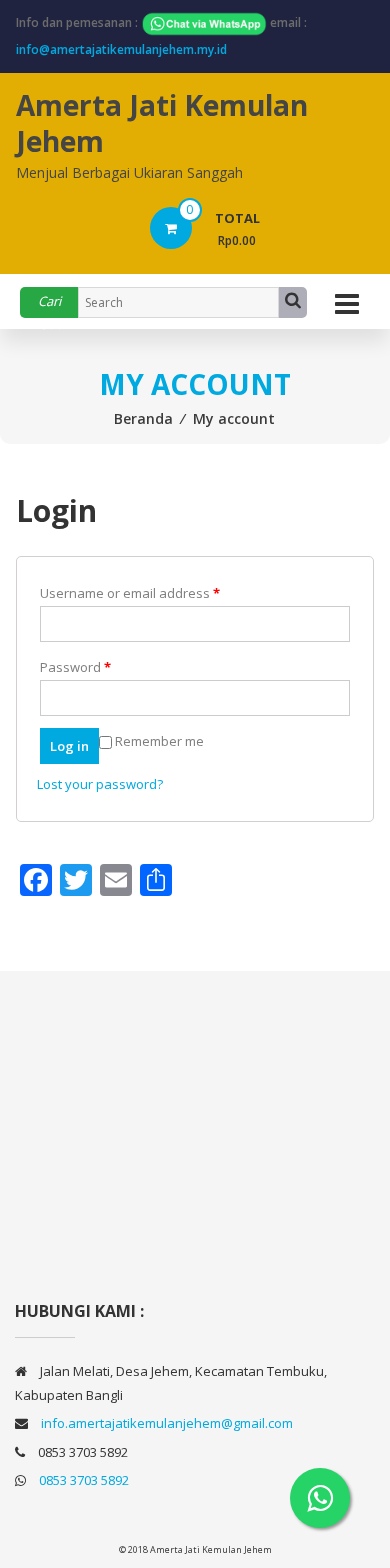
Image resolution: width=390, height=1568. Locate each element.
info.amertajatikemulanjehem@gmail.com (167, 1423)
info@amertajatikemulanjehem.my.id (121, 49)
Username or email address (130, 593)
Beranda (143, 418)
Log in (69, 746)
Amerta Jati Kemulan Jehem (162, 123)
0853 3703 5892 (84, 1480)
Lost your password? (100, 784)
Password (75, 667)
